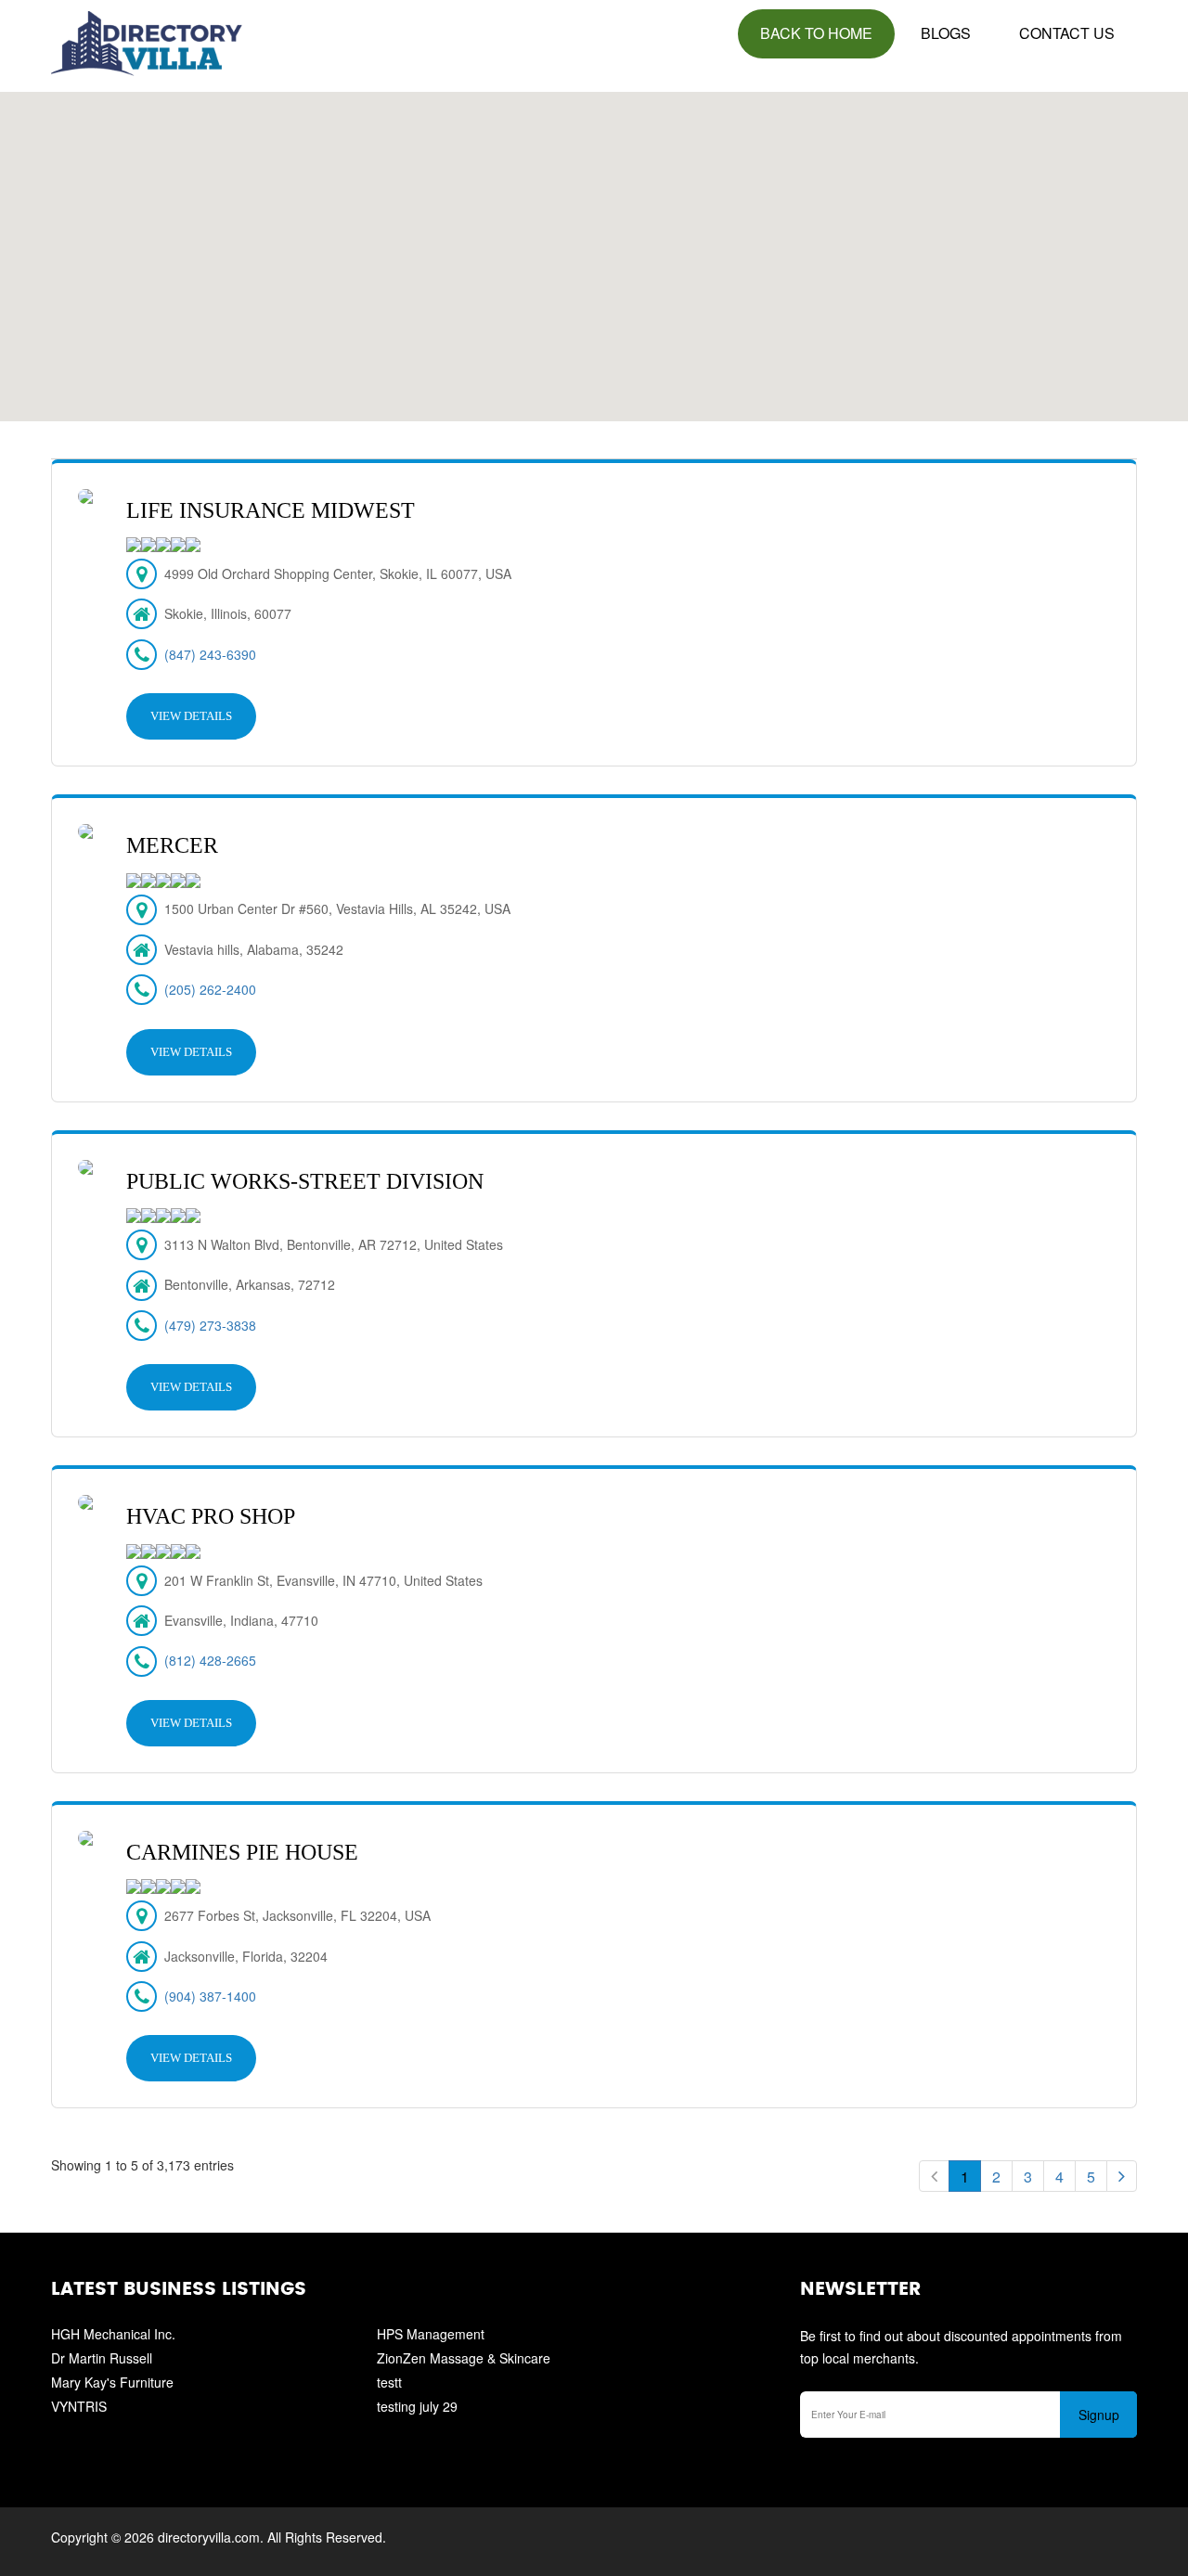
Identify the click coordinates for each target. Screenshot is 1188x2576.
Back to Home (816, 33)
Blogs (946, 33)
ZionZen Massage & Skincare (464, 2358)
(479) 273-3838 (210, 1325)
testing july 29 (417, 2406)
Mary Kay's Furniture (112, 2382)
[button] (594, 246)
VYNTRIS (79, 2406)
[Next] (1122, 2176)
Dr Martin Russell (102, 2358)
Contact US (1067, 33)
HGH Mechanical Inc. (113, 2334)
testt (389, 2382)
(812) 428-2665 (210, 1660)
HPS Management (431, 2334)
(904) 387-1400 (210, 1996)
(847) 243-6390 (210, 654)
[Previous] (934, 2176)
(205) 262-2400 (210, 989)
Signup (1099, 2415)
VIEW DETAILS (191, 716)
